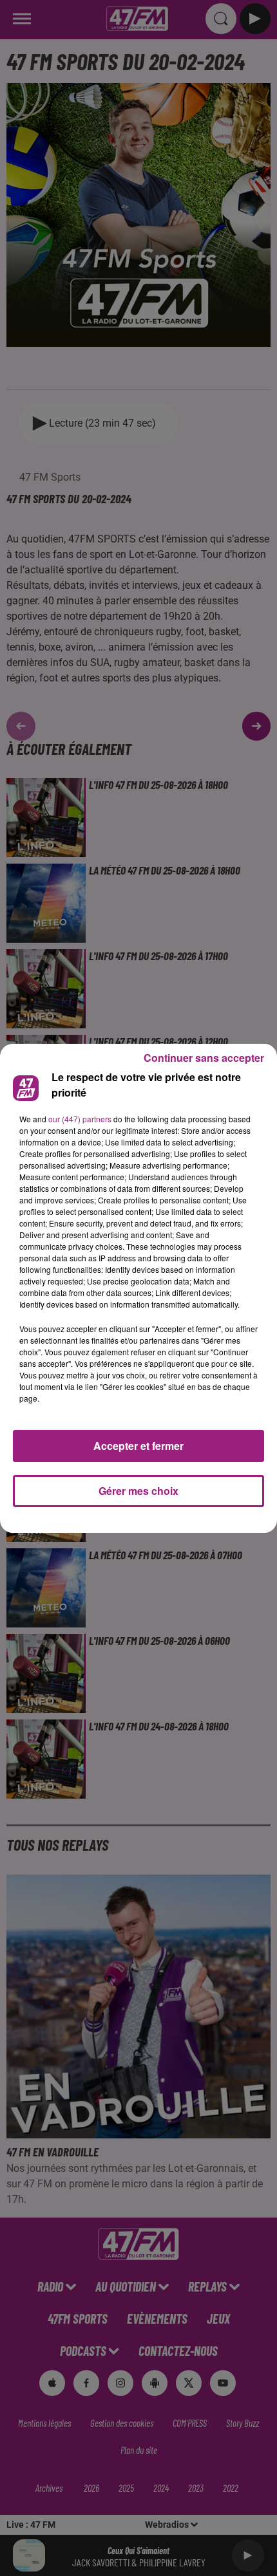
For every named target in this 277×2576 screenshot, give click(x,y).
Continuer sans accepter (204, 1058)
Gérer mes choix (138, 1491)
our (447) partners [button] (80, 1119)
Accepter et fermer (138, 1446)
